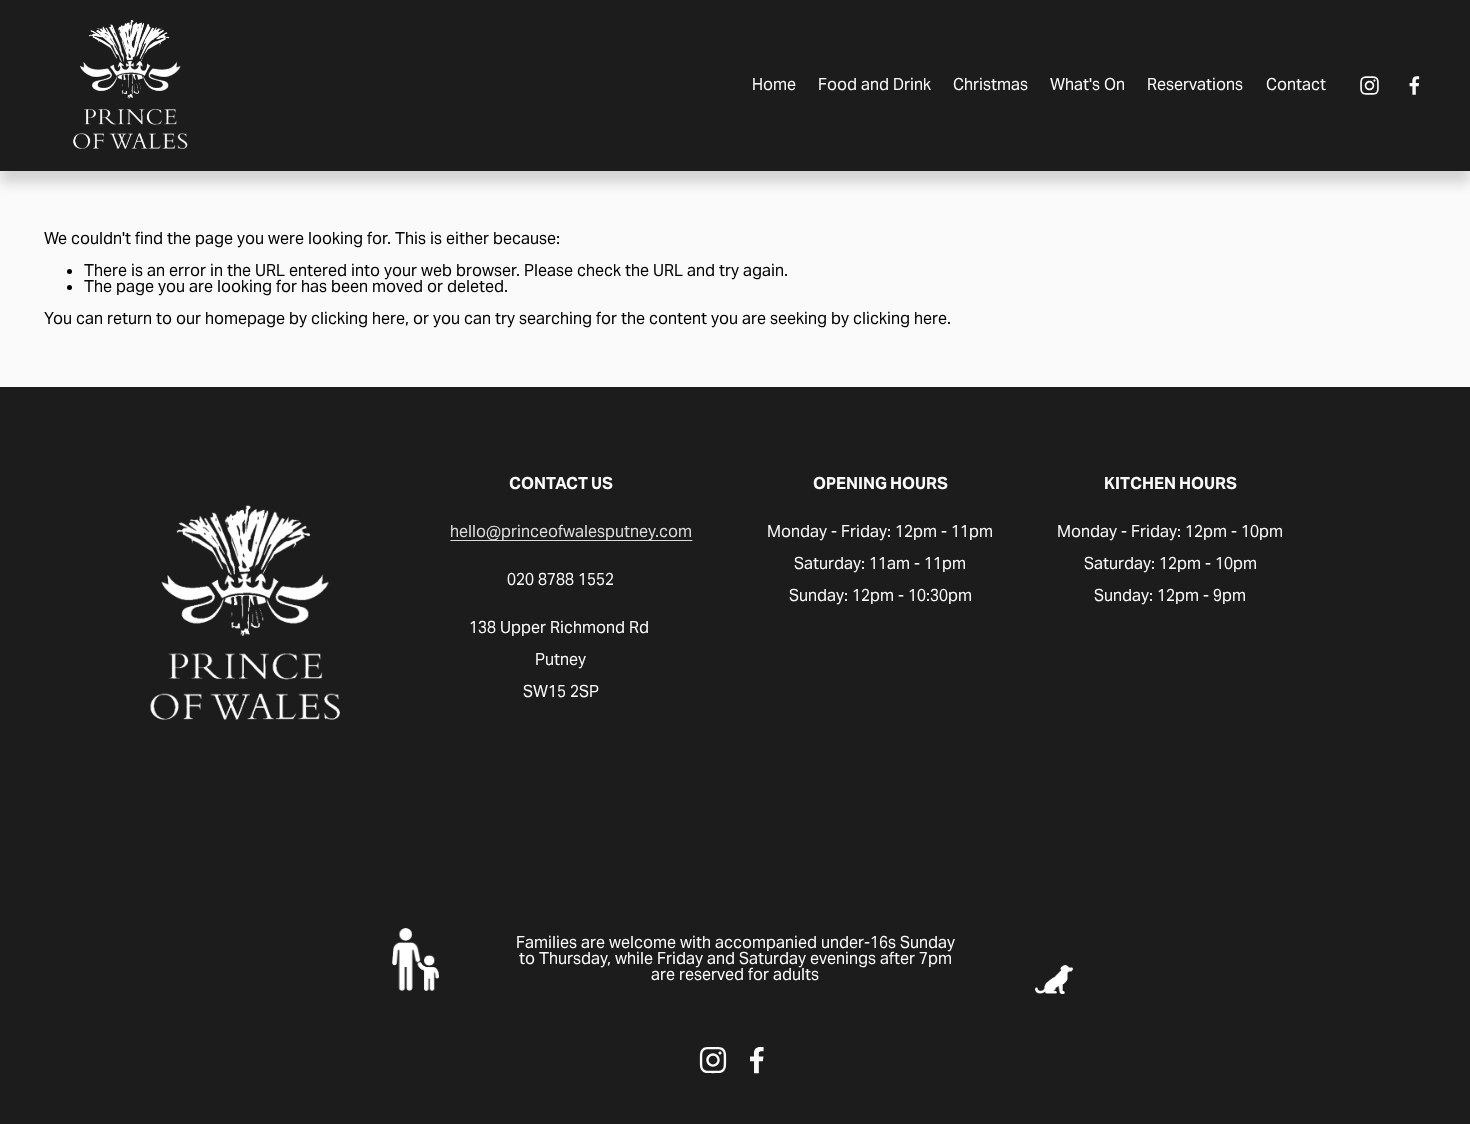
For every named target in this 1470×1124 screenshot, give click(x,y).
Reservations (1195, 85)
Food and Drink (874, 85)
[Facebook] (1414, 85)
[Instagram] (1369, 85)
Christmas (990, 85)
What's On (1087, 85)
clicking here (358, 318)
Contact (1296, 85)
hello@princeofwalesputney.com (571, 532)
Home (774, 85)
